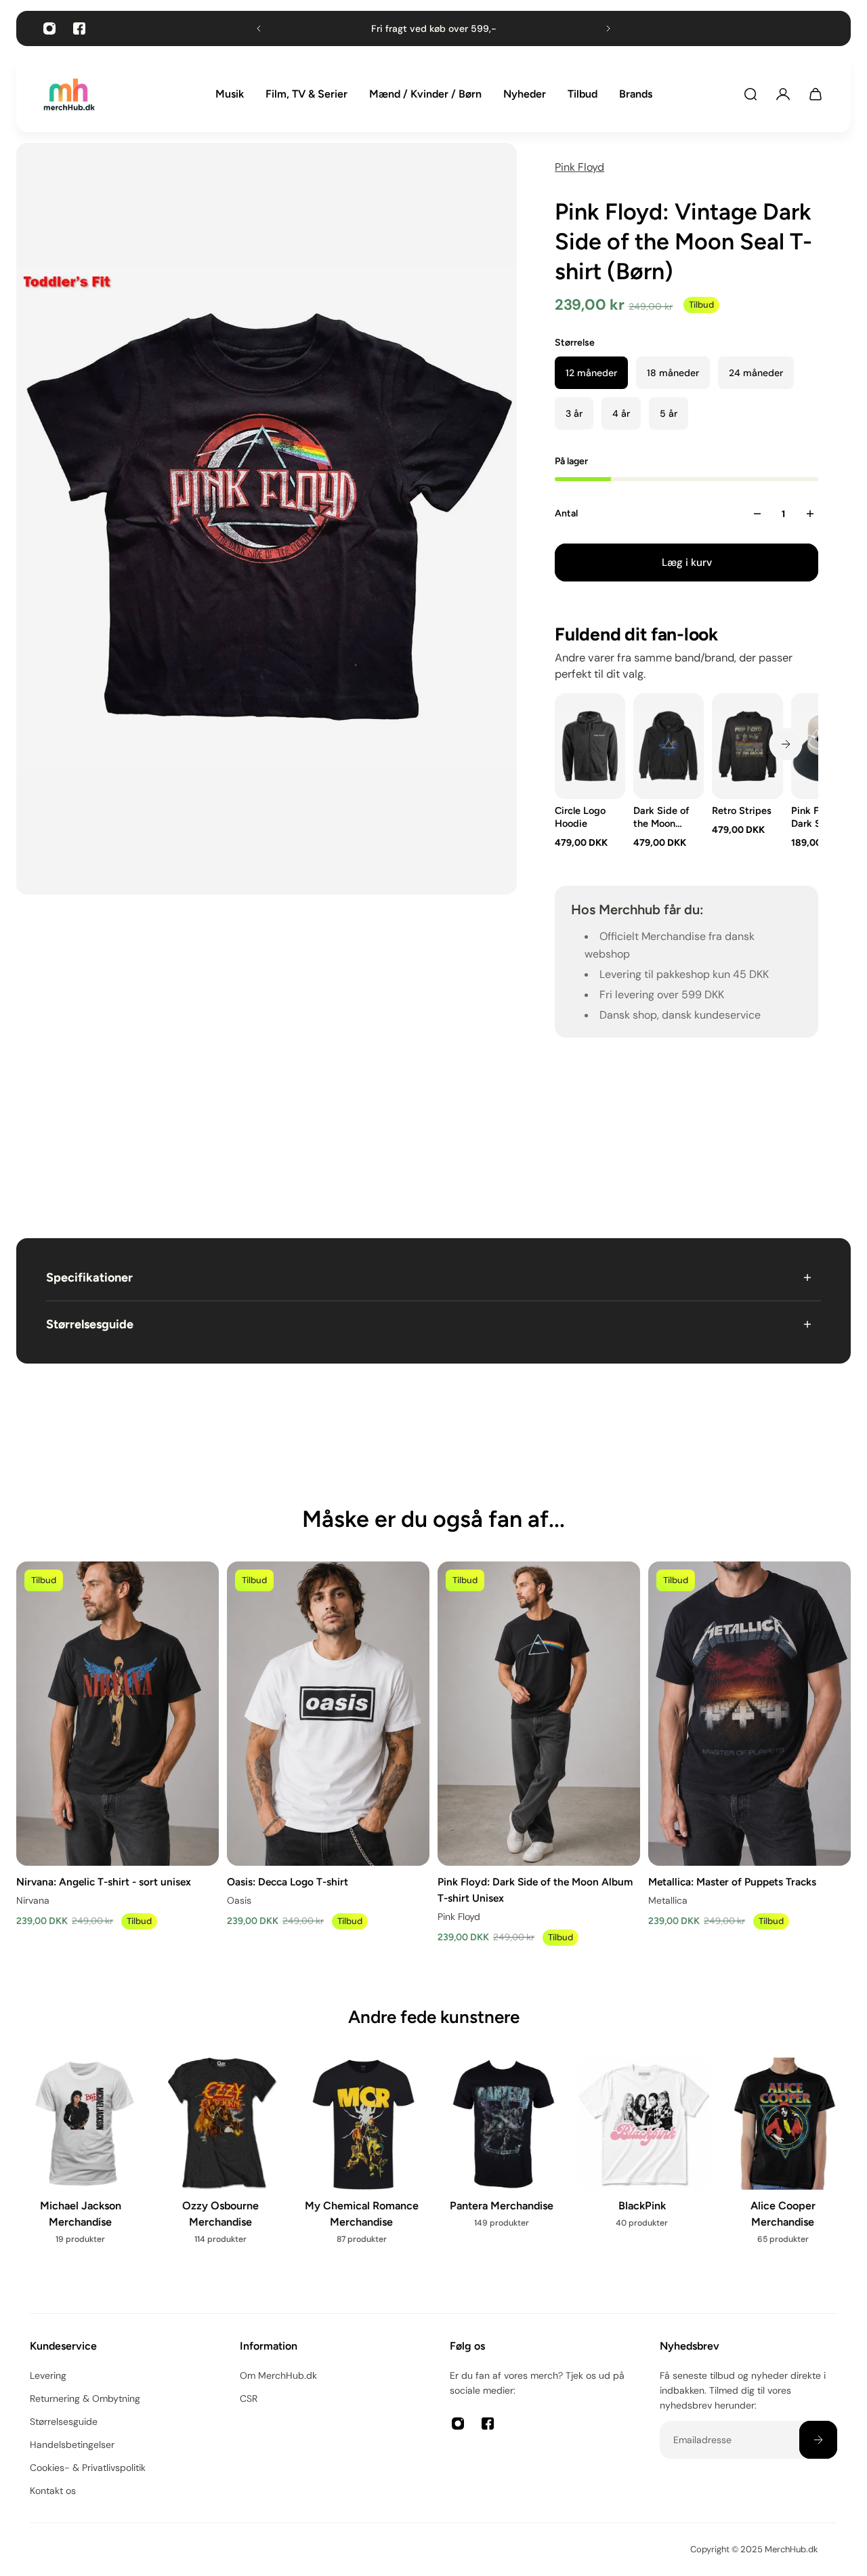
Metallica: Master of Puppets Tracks (732, 1881)
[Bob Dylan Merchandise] (223, 2165)
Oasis (239, 1900)
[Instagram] (49, 28)
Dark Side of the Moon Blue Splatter (662, 817)
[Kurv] (816, 94)
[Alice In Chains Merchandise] (82, 2173)
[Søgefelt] (750, 94)
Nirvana (33, 1900)
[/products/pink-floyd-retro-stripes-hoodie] (748, 746)
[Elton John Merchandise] (785, 2165)
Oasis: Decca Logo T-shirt (288, 1881)
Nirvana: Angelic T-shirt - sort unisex (104, 1881)
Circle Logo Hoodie (580, 817)
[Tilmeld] (818, 2440)
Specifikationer (89, 1277)
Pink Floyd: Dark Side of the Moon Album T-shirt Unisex (535, 1889)
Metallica (668, 1900)
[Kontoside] (783, 94)
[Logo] (69, 95)
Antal (566, 513)
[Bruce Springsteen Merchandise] (363, 2173)
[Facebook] (79, 28)
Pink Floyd (579, 167)
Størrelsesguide (90, 1324)
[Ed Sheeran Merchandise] (644, 2165)
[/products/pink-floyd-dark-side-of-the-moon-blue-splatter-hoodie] (669, 746)
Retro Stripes (742, 811)
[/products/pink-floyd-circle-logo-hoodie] (590, 746)
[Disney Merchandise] (504, 2165)
